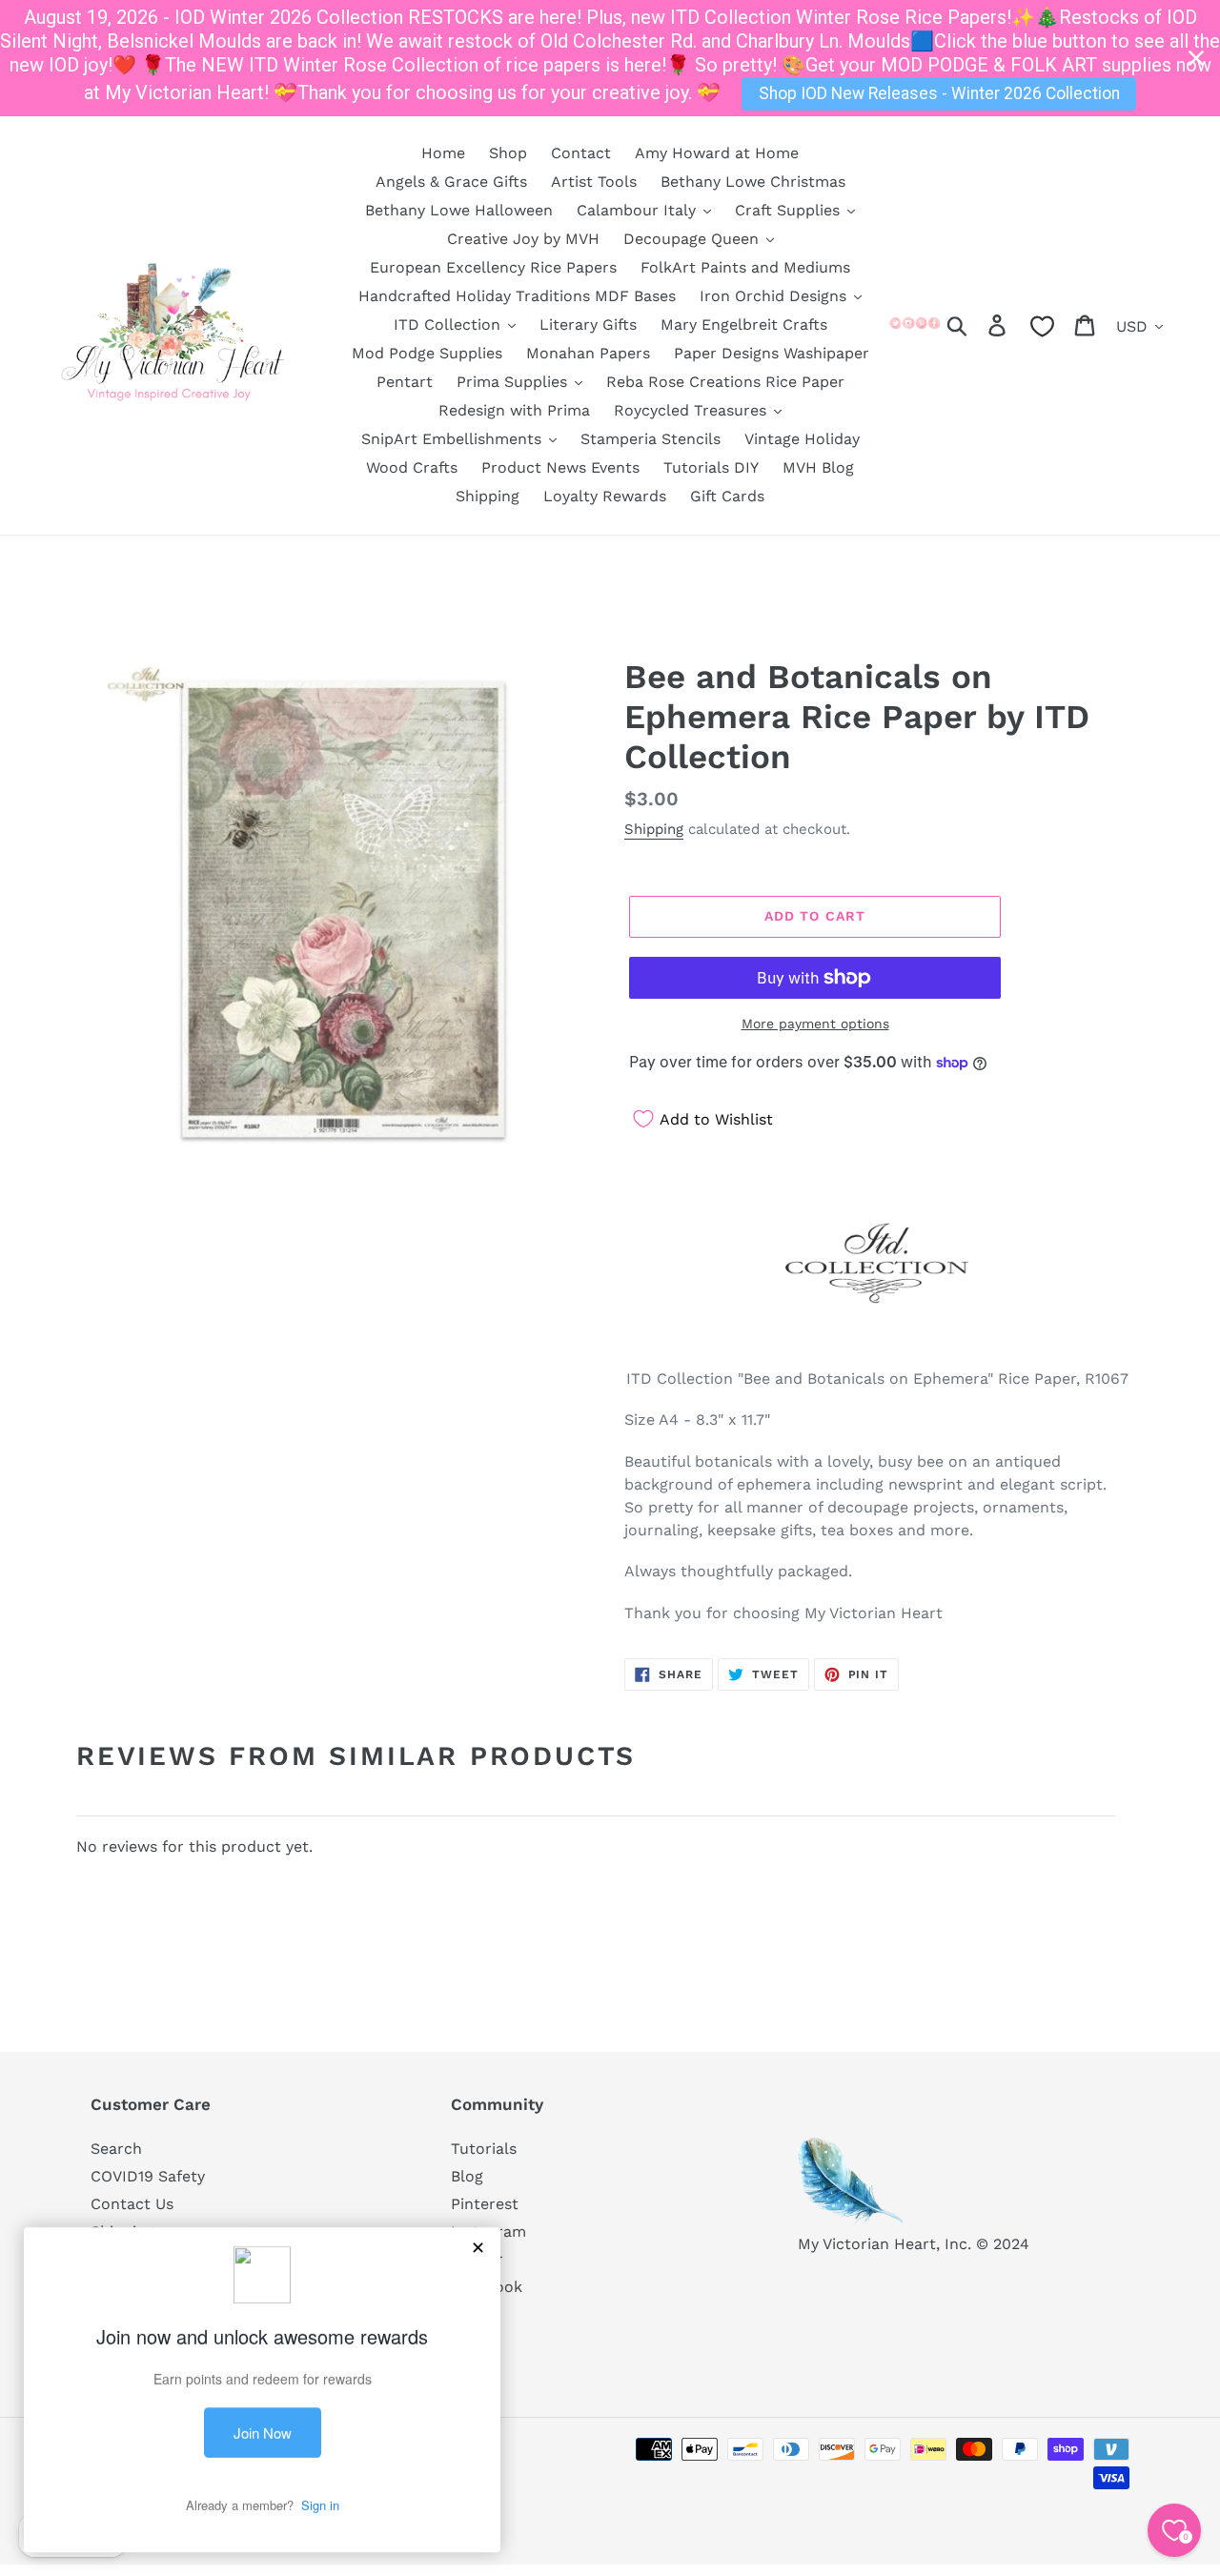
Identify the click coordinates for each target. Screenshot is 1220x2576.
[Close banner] (1196, 58)
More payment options (815, 1024)
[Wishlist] (1042, 326)
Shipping (654, 829)
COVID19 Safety (148, 2176)
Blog (467, 2176)
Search (116, 2149)
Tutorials (484, 2149)
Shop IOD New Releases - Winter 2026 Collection (939, 93)
